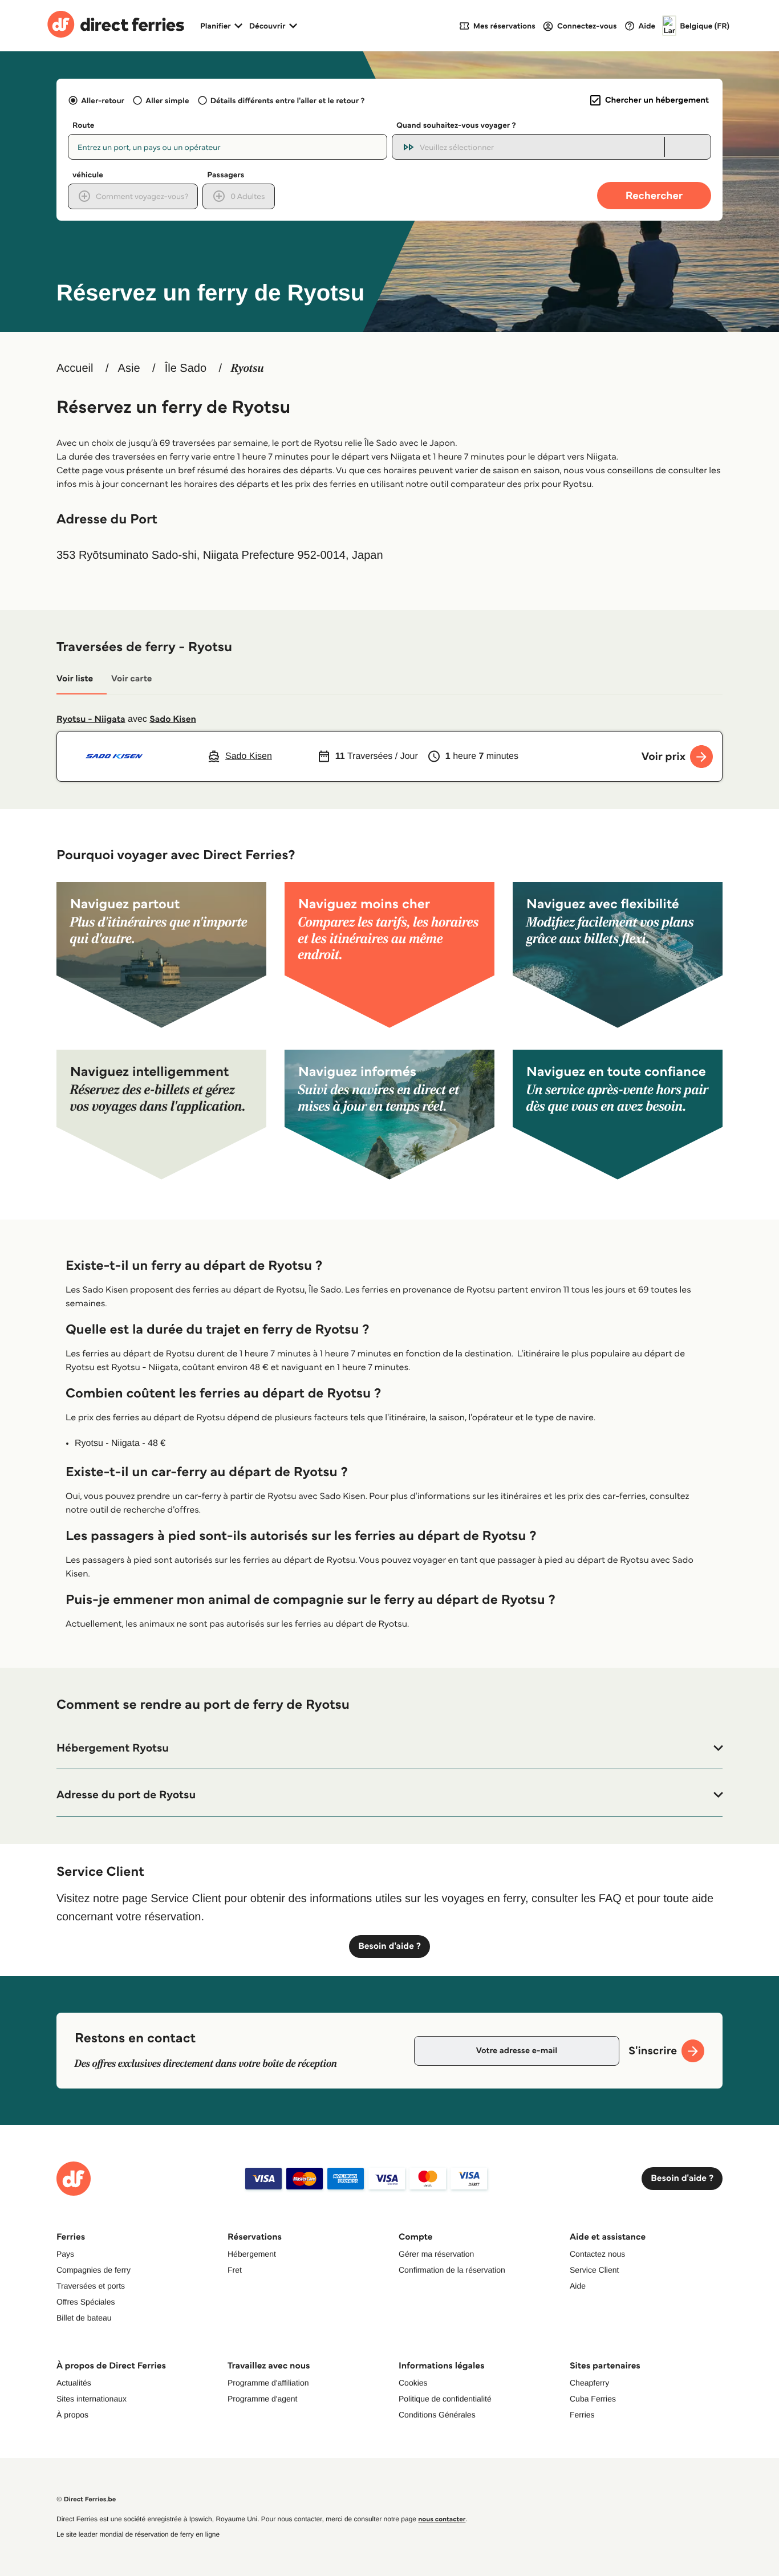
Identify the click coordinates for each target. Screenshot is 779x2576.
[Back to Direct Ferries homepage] (116, 26)
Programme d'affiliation (268, 2383)
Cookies (413, 2383)
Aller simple (167, 100)
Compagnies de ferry (94, 2270)
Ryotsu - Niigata (91, 719)
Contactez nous (597, 2254)
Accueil (75, 368)
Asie (129, 368)
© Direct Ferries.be (86, 2499)
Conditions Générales (437, 2415)
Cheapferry (589, 2383)
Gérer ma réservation (436, 2254)
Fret (235, 2270)
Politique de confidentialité (445, 2399)
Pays (65, 2254)
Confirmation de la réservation (452, 2270)
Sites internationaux (92, 2399)
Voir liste (75, 679)
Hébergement (252, 2254)
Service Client (594, 2270)
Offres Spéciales (86, 2302)
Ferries (582, 2415)
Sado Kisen (173, 719)
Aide (578, 2286)
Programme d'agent (263, 2399)
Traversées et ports (91, 2286)
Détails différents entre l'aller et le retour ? (288, 100)
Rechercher (654, 195)
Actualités (74, 2383)
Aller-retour (103, 100)
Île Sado (186, 368)
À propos (72, 2415)
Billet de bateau (84, 2318)
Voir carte (131, 679)
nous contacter (442, 2519)
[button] (389, 1748)
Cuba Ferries (593, 2399)
